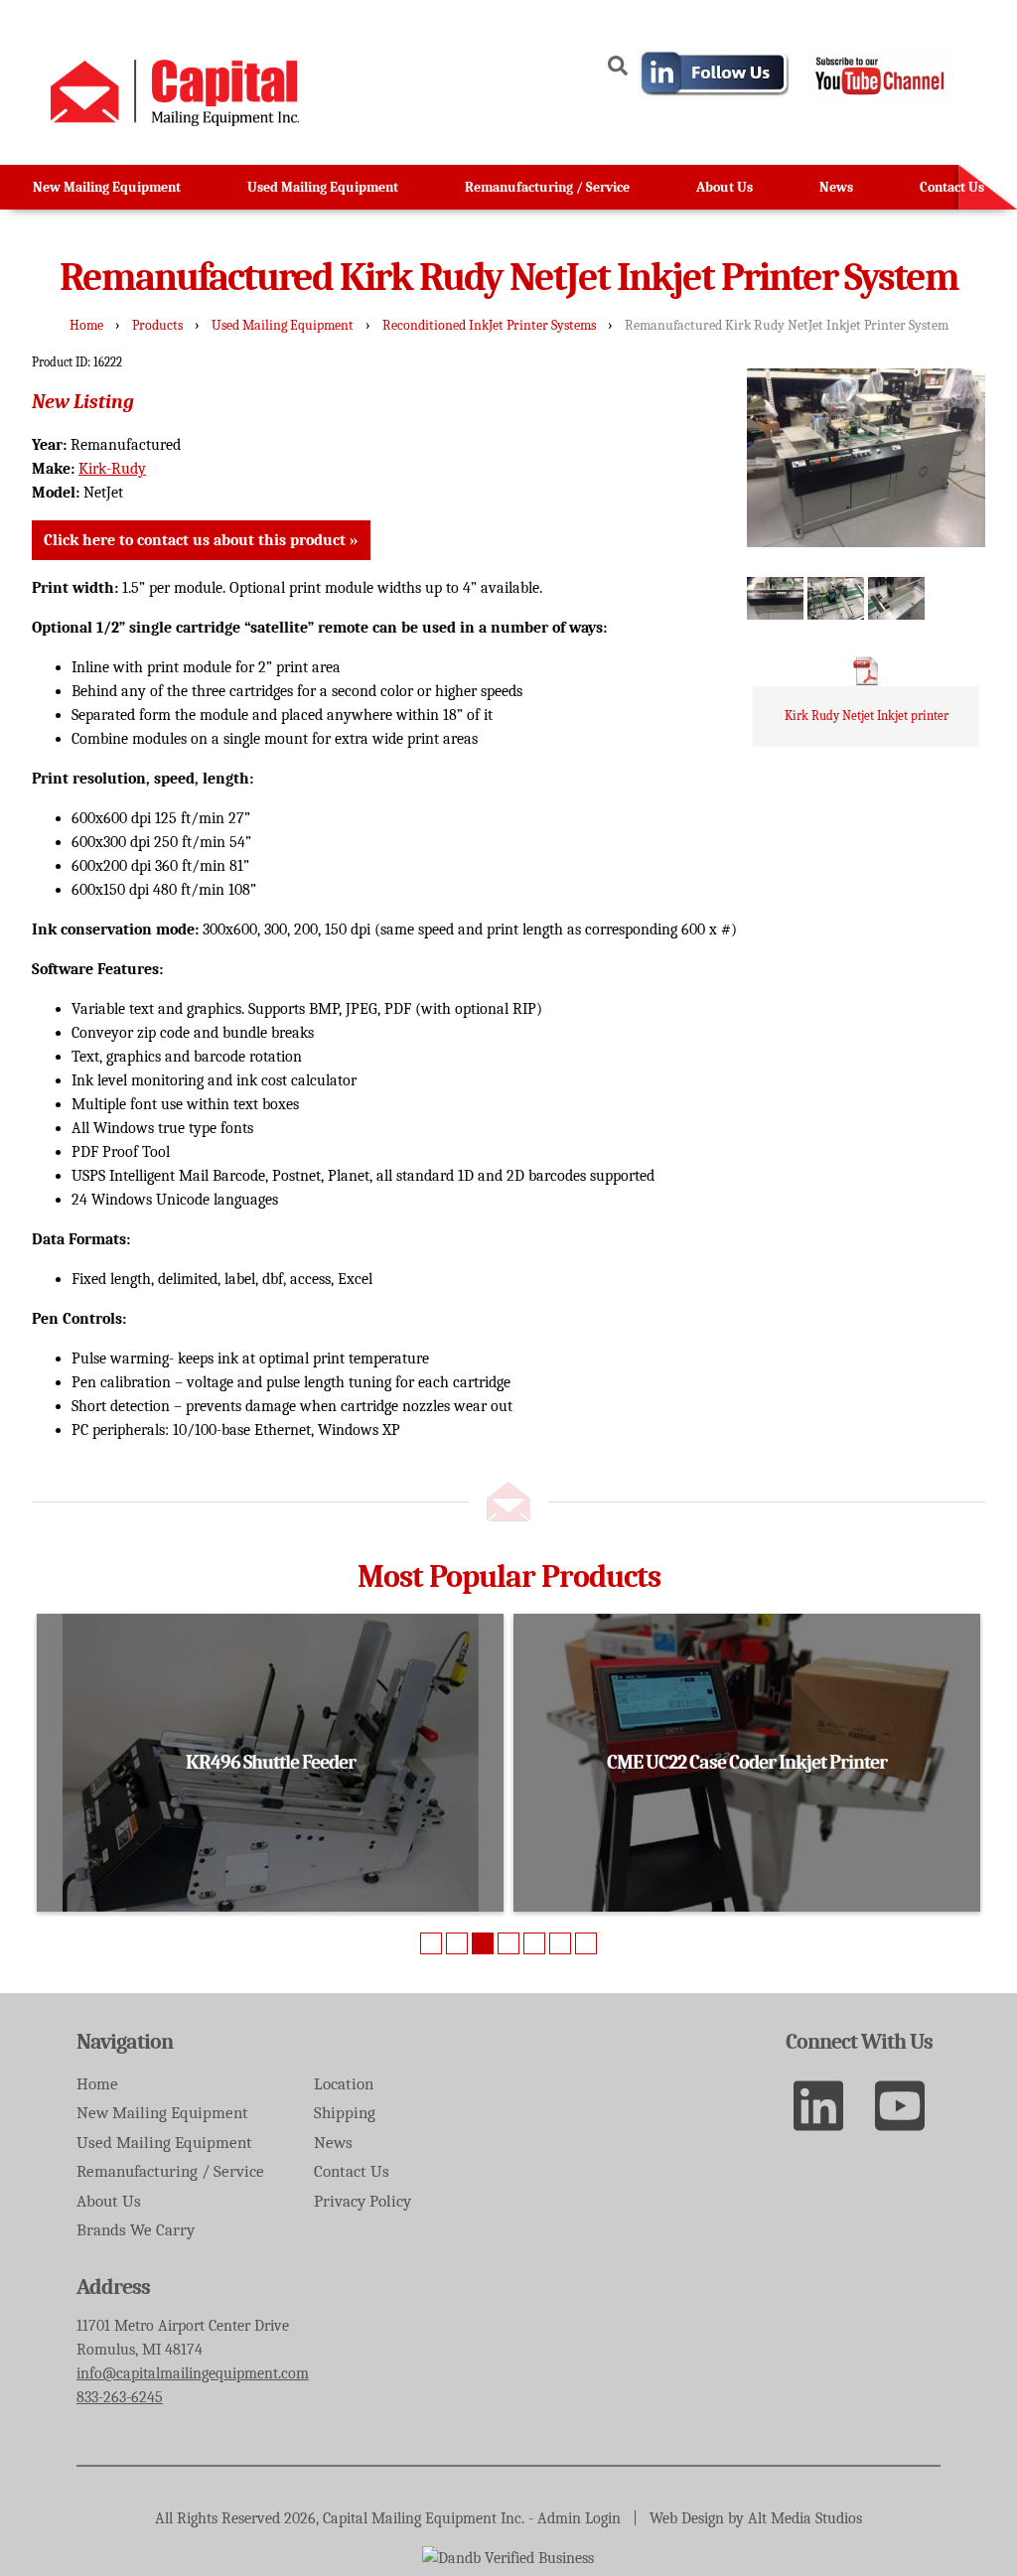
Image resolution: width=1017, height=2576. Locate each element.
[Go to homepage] (175, 121)
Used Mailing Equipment (323, 187)
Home (86, 325)
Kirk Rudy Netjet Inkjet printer (867, 716)
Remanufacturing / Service (547, 187)
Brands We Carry (136, 2230)
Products (157, 325)
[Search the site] (618, 69)
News (836, 187)
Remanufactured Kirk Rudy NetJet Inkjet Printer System (787, 325)
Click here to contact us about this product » (201, 540)
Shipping (345, 2113)
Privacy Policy (363, 2201)
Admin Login (579, 2518)
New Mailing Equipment (107, 187)
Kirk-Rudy (112, 469)
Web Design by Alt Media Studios (756, 2518)
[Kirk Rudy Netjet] (775, 598)
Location (344, 2084)
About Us (725, 187)
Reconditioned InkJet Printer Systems (489, 325)
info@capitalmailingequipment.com (193, 2373)
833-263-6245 (120, 2397)
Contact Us (952, 187)
